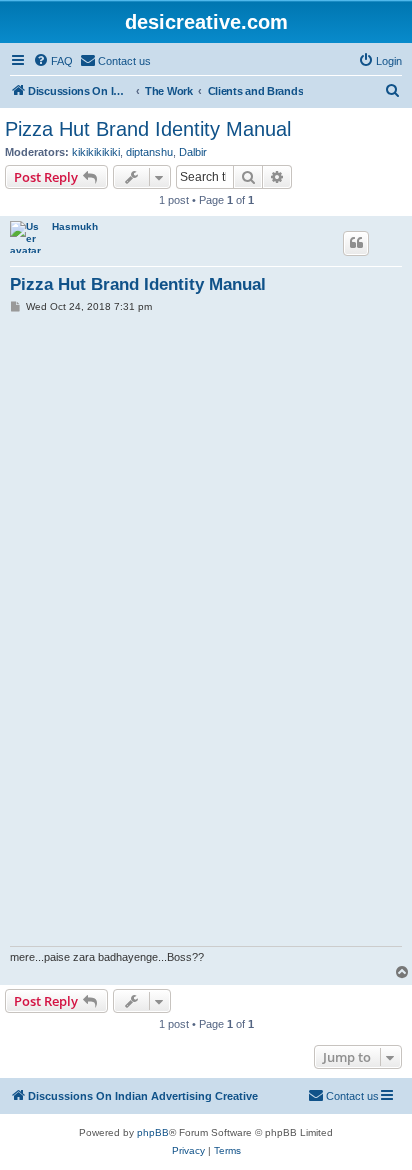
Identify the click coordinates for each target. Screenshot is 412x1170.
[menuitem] (53, 61)
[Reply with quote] (356, 243)
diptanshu (149, 152)
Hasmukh (75, 226)
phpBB (153, 1132)
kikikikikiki (96, 152)
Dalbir (193, 152)
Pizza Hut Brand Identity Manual (148, 129)
